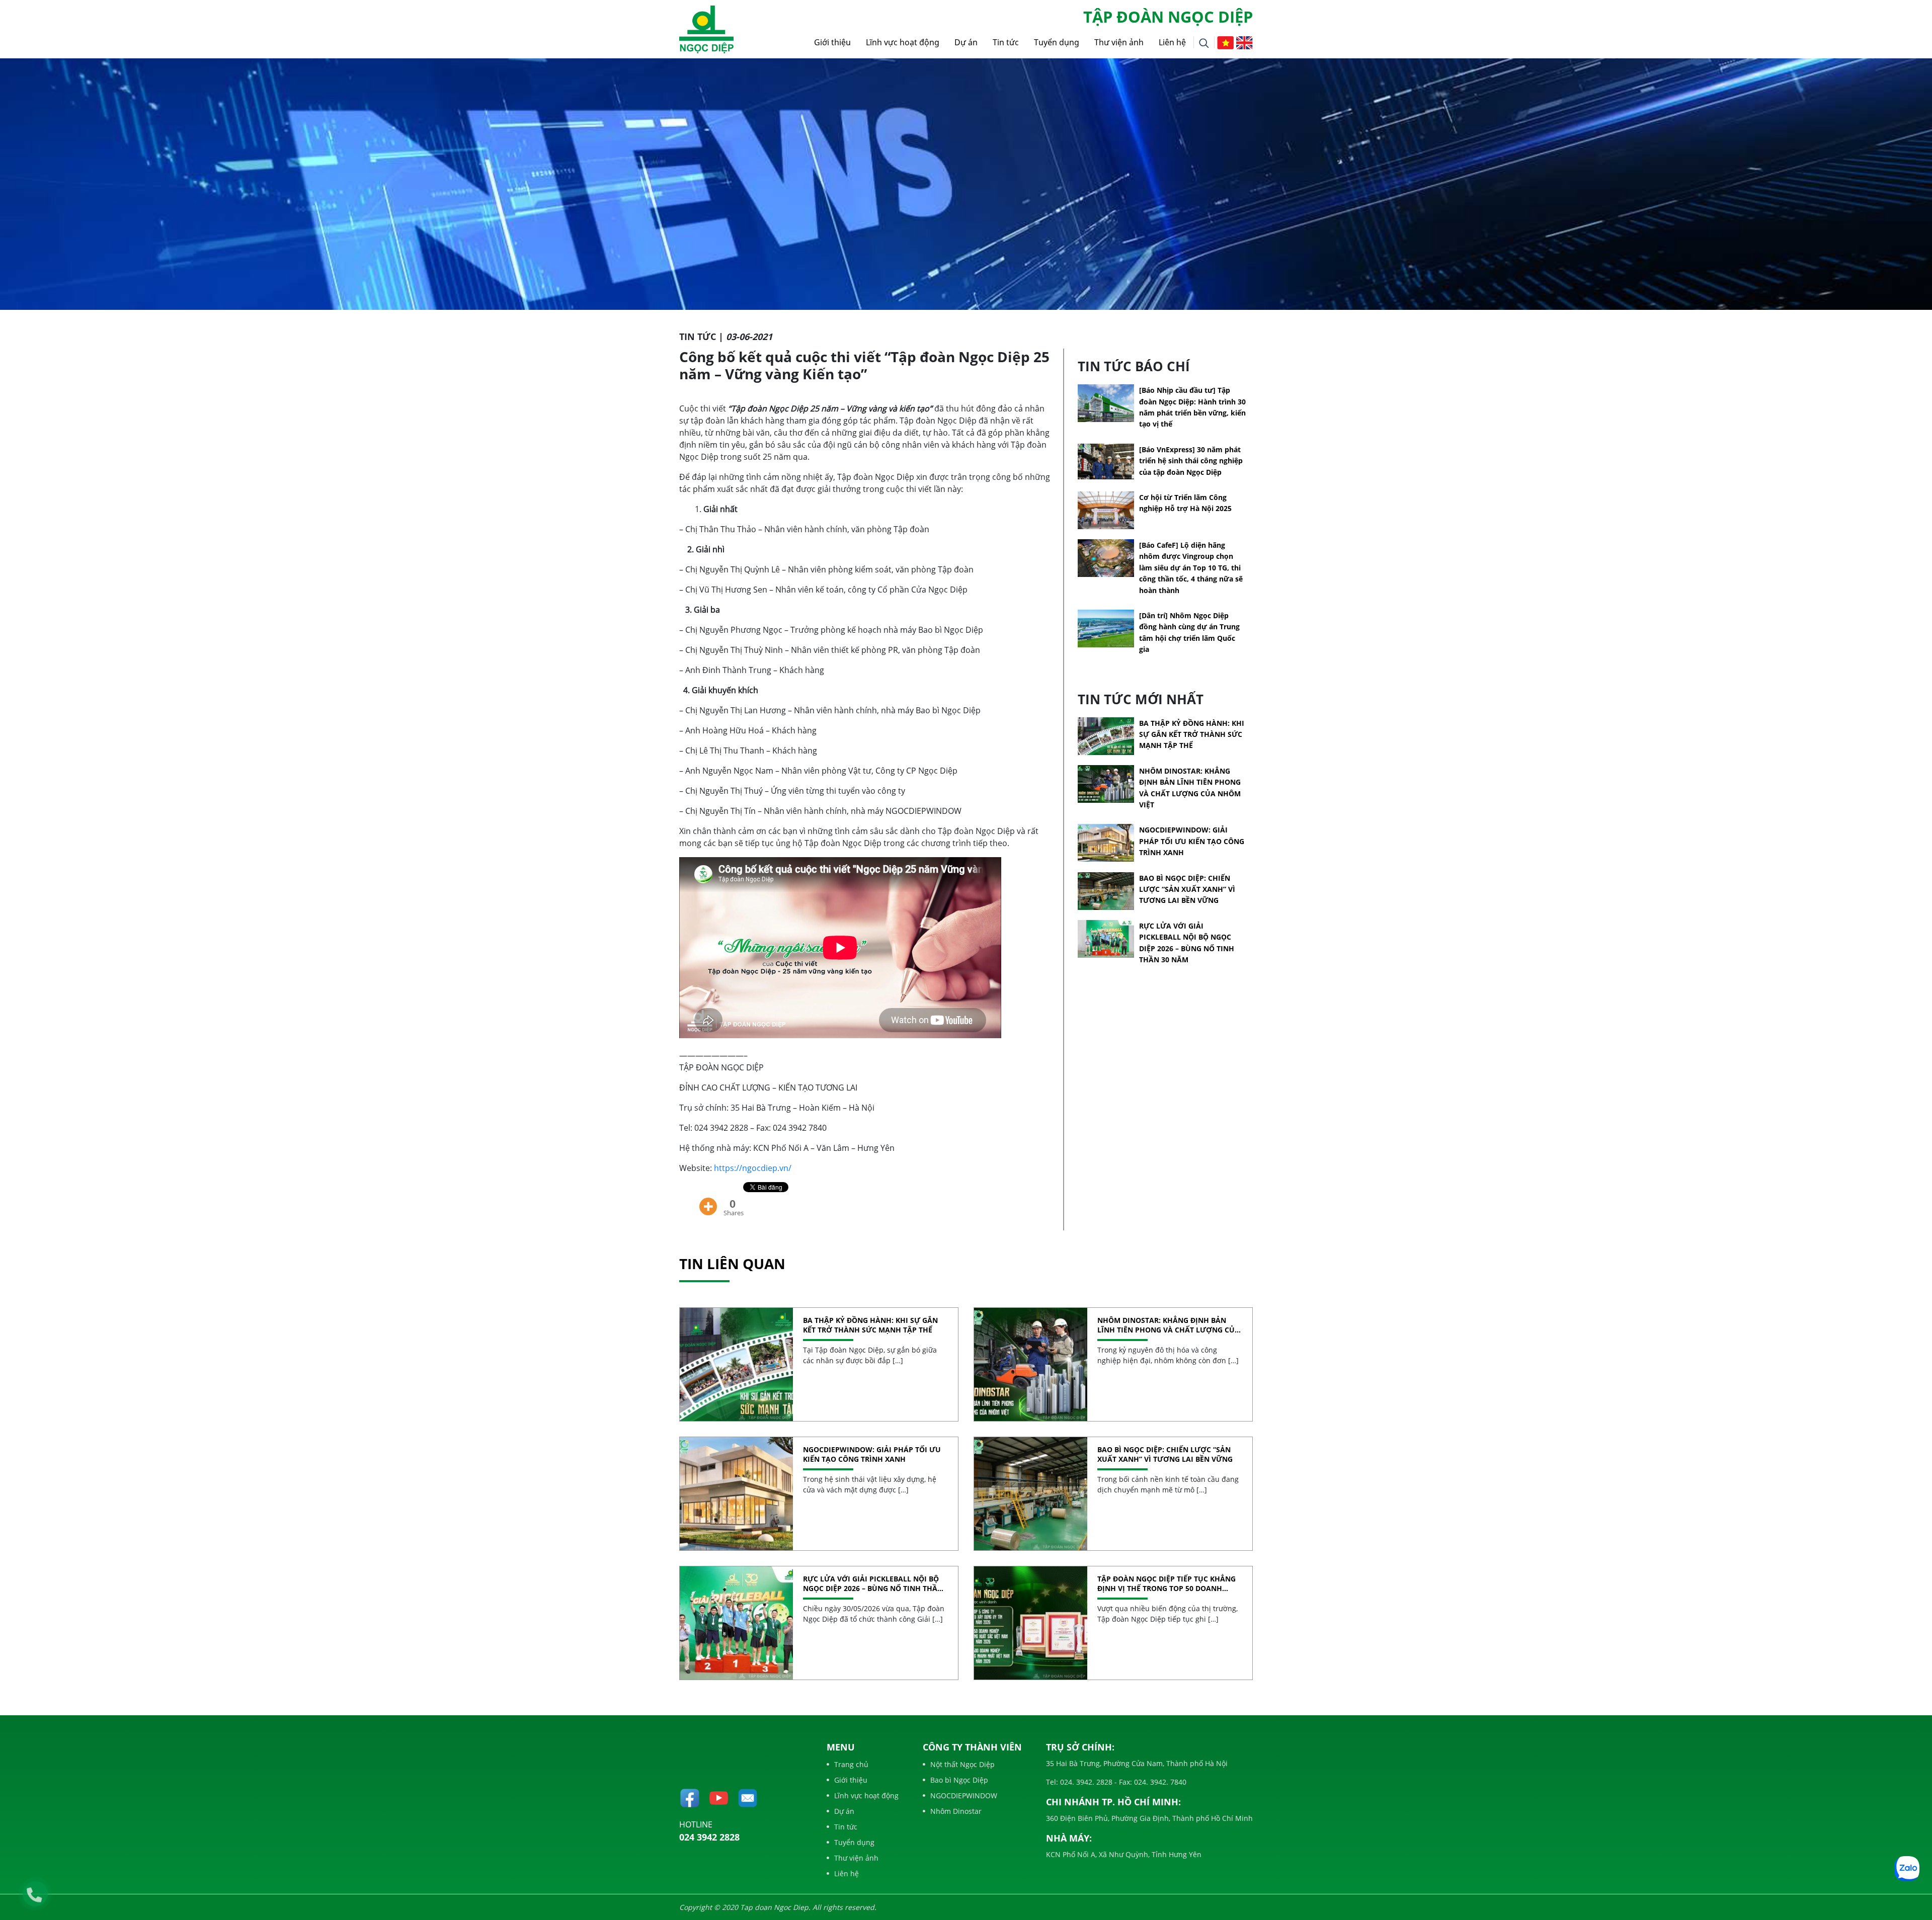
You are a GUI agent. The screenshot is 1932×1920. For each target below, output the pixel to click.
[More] (708, 1199)
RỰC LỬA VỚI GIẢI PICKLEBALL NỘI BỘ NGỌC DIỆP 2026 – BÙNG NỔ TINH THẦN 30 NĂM (873, 1584)
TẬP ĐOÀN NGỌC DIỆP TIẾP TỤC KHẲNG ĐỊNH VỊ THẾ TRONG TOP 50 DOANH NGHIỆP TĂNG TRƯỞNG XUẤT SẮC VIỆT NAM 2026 (1166, 1584)
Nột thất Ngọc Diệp (962, 1764)
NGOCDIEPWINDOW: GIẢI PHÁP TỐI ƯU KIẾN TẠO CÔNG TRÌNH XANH (1192, 841)
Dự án (966, 42)
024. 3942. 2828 (1085, 1782)
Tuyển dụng (1057, 42)
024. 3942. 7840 (1159, 1782)
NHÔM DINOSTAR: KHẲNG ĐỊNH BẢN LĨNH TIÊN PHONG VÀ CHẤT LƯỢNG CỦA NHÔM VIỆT (1169, 1325)
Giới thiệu (832, 42)
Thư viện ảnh (1119, 42)
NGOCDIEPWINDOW (964, 1796)
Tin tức (1006, 42)
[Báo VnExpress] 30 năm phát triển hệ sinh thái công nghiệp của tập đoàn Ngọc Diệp (1191, 461)
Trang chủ (851, 1764)
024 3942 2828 (709, 1837)
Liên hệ (1172, 42)
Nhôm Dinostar (956, 1811)
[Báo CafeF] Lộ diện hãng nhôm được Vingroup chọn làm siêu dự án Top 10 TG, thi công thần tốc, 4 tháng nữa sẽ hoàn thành (1191, 568)
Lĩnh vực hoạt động (903, 42)
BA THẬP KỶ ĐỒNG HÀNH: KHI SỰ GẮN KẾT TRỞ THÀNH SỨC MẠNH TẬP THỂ (1192, 734)
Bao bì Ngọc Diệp (959, 1780)
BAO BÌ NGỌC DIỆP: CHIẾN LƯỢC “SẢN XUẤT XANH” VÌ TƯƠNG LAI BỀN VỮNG (1187, 889)
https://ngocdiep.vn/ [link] (753, 1168)
